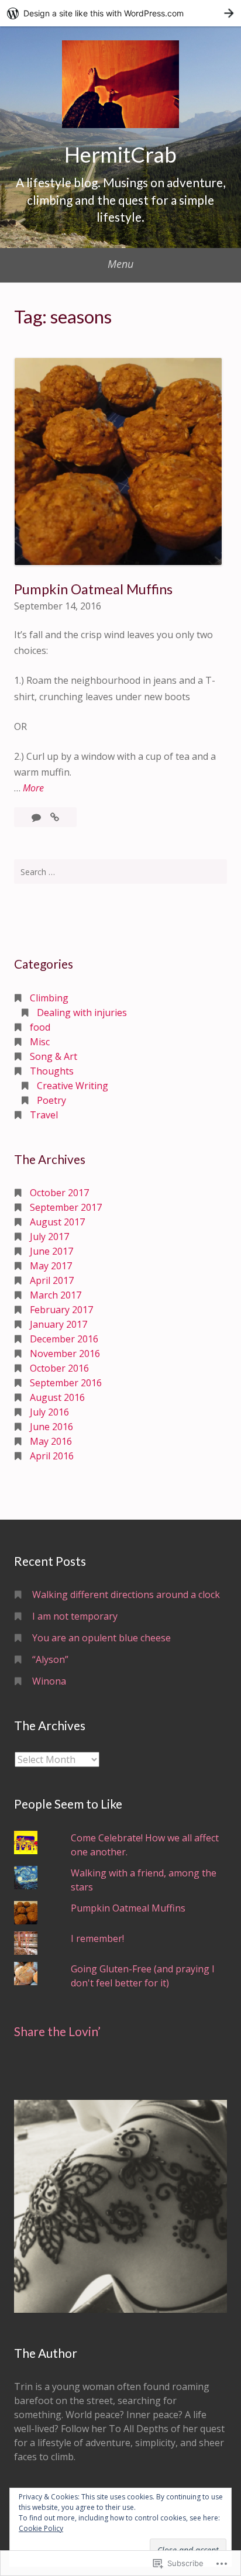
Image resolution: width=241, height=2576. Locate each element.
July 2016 (49, 1412)
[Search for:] (120, 872)
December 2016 (64, 1339)
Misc (40, 1042)
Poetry (51, 1100)
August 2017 (57, 1222)
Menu (120, 264)
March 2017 (56, 1295)
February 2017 (61, 1310)
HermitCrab (120, 154)
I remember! (97, 1938)
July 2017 (49, 1237)
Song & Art (54, 1056)
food (40, 1027)
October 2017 (59, 1193)
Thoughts (52, 1071)
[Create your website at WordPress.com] (120, 13)
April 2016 (52, 1456)
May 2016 (51, 1441)
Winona (49, 1681)
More (33, 788)
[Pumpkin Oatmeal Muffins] (55, 817)
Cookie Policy (41, 2528)
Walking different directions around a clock (126, 1594)
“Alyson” (50, 1659)
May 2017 (51, 1266)
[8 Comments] (37, 817)
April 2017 (52, 1280)
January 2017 (58, 1324)
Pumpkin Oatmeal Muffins (93, 589)
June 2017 (51, 1251)
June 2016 (51, 1427)
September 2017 (66, 1207)
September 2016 (66, 1383)
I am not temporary (75, 1616)
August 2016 (57, 1397)
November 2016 (65, 1354)
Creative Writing (73, 1086)
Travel (44, 1115)
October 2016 (59, 1368)
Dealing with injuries (82, 1013)
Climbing (49, 998)
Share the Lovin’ (57, 2031)
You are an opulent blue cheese (101, 1638)
